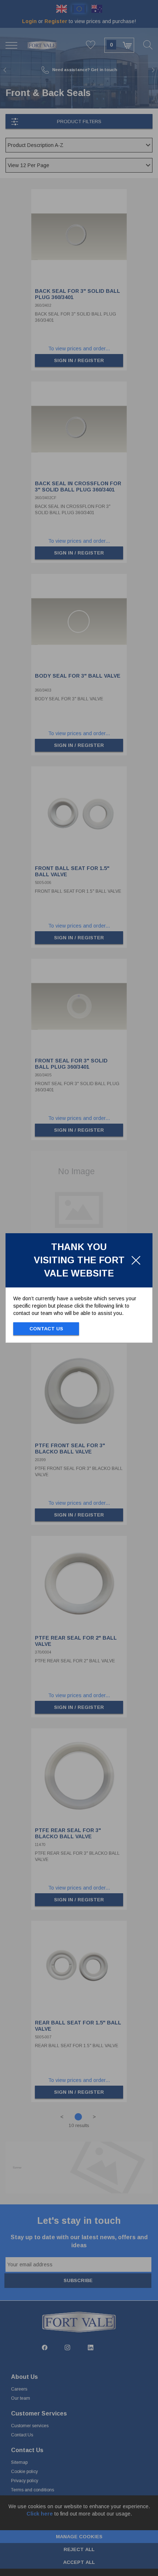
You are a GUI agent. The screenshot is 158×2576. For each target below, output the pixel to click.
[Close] (136, 1260)
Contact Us (46, 1329)
